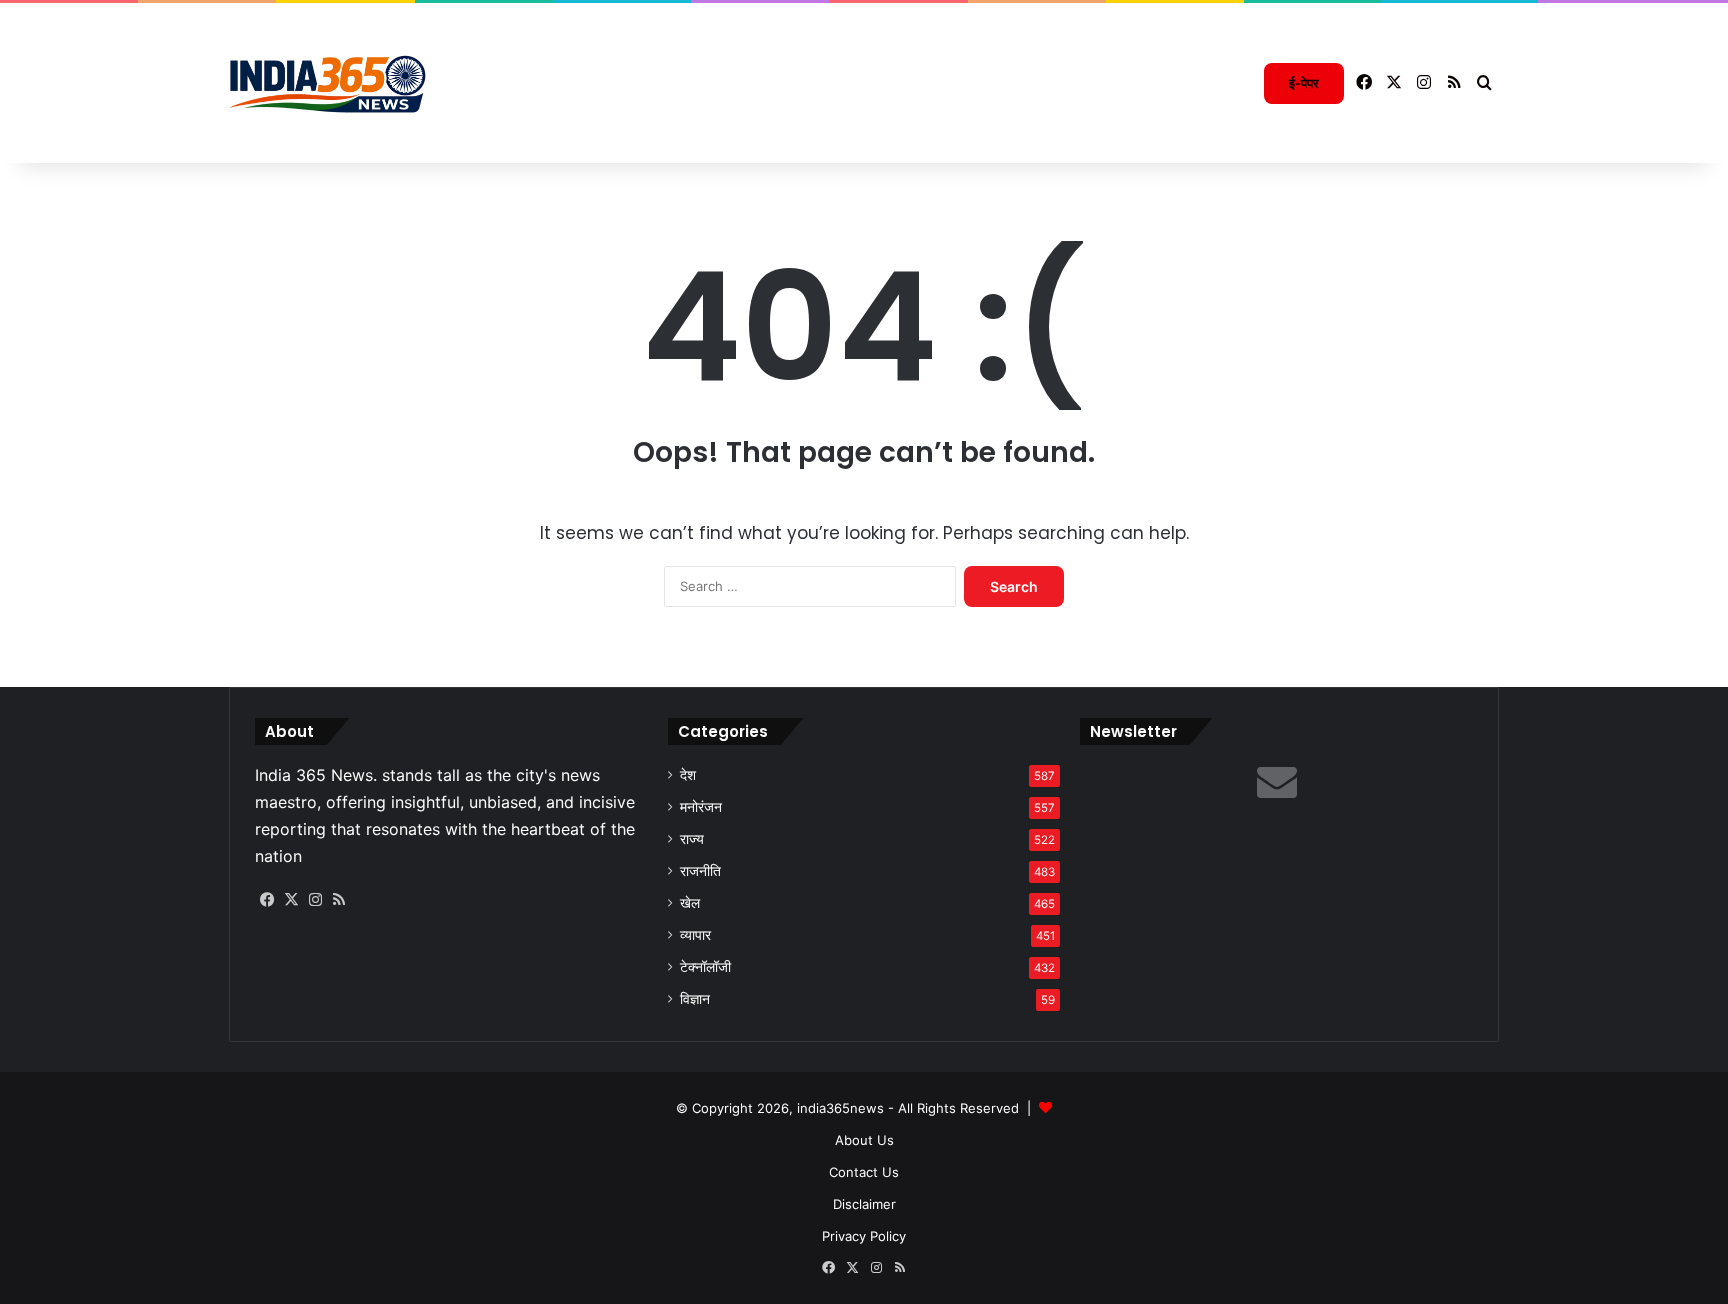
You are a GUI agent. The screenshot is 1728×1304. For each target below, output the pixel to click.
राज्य (692, 839)
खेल (690, 903)
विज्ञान (695, 999)
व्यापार (695, 935)
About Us (864, 1140)
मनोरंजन (701, 807)
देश (688, 775)
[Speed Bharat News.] (329, 83)
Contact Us (864, 1172)
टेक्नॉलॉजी (705, 967)
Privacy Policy (864, 1236)
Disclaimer (864, 1204)
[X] (291, 900)
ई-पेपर (1304, 83)
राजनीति (700, 871)
